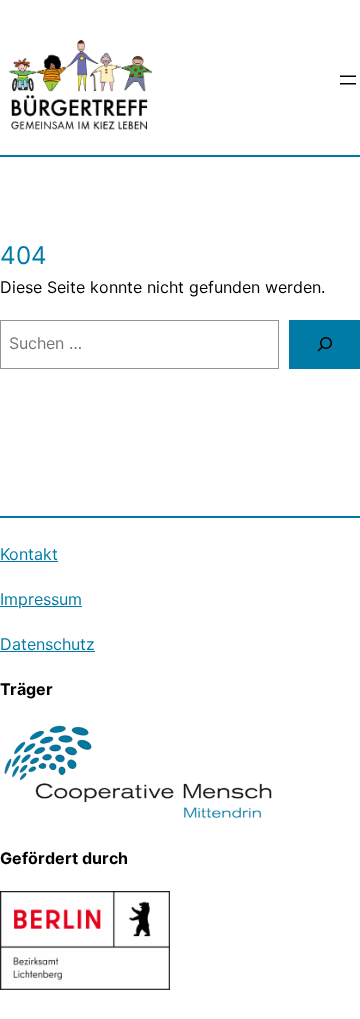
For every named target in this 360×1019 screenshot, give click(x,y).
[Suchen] (324, 344)
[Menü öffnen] (348, 80)
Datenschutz (47, 644)
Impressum (41, 599)
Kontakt (29, 554)
